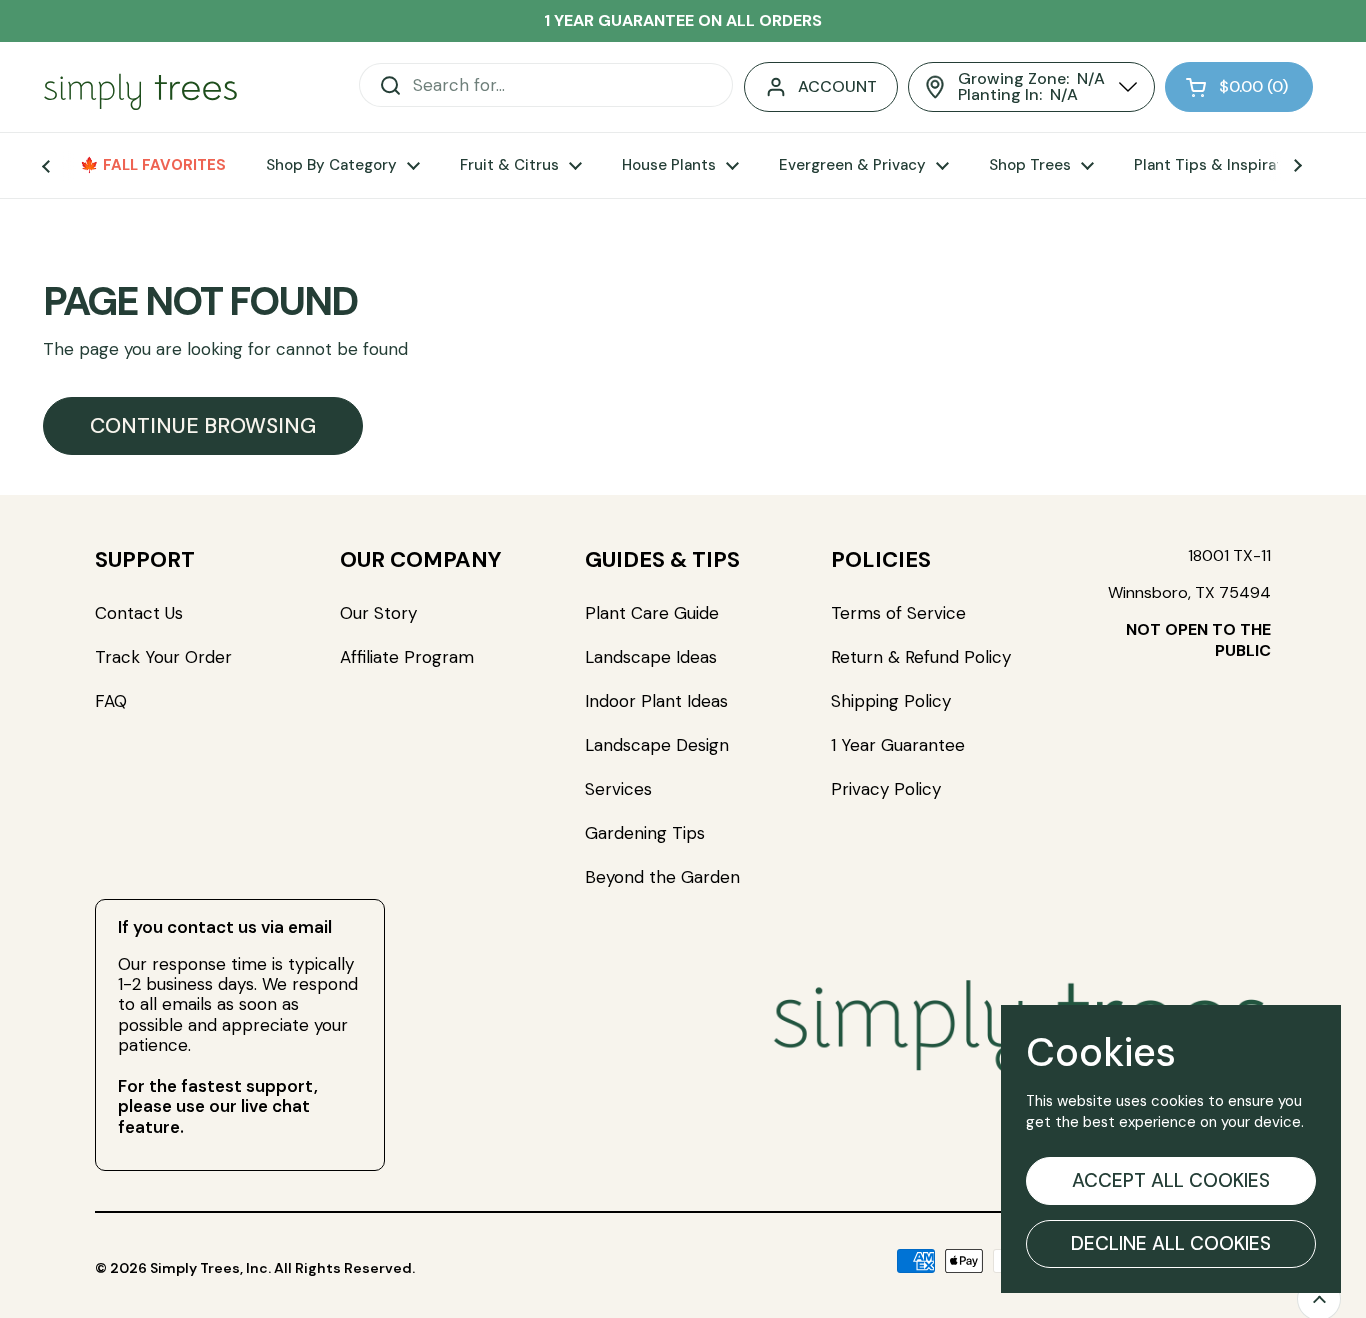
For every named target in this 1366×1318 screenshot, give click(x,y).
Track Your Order (163, 657)
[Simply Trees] (140, 87)
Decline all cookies (1171, 1243)
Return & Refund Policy (921, 657)
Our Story (378, 613)
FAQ (111, 701)
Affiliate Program (407, 657)
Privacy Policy (886, 789)
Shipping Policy (891, 701)
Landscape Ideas (651, 657)
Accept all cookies (1171, 1180)
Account (837, 86)
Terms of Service (898, 613)
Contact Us (139, 613)
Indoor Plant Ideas (656, 701)
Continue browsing (203, 426)
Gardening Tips (645, 833)
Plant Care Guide (652, 613)
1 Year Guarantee (900, 745)
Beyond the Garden (662, 877)
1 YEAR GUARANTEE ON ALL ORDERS (683, 20)
